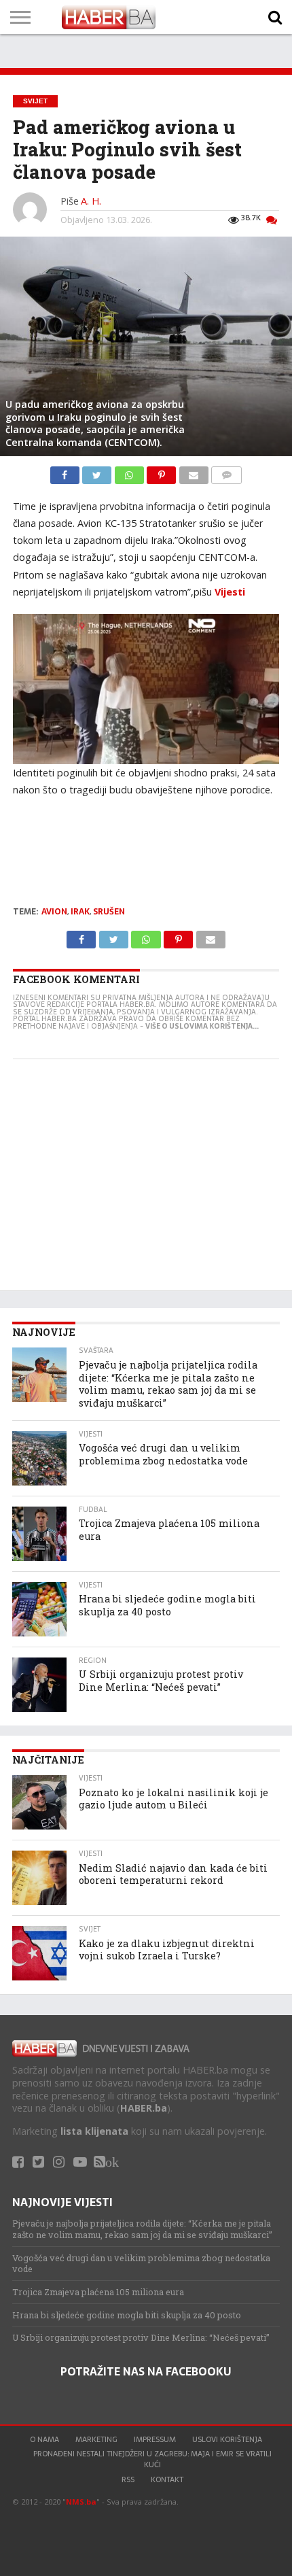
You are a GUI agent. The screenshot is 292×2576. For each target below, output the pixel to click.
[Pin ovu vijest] (163, 472)
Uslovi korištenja (227, 2439)
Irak (80, 912)
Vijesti (230, 592)
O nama (44, 2439)
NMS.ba (81, 2502)
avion (54, 912)
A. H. (91, 201)
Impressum (155, 2439)
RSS (128, 2479)
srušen (109, 912)
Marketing (96, 2439)
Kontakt (167, 2479)
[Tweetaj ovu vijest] (98, 472)
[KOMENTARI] (227, 472)
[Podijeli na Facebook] (66, 472)
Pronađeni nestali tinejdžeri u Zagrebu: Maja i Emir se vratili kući (152, 2459)
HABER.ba (144, 2108)
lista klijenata (94, 2131)
